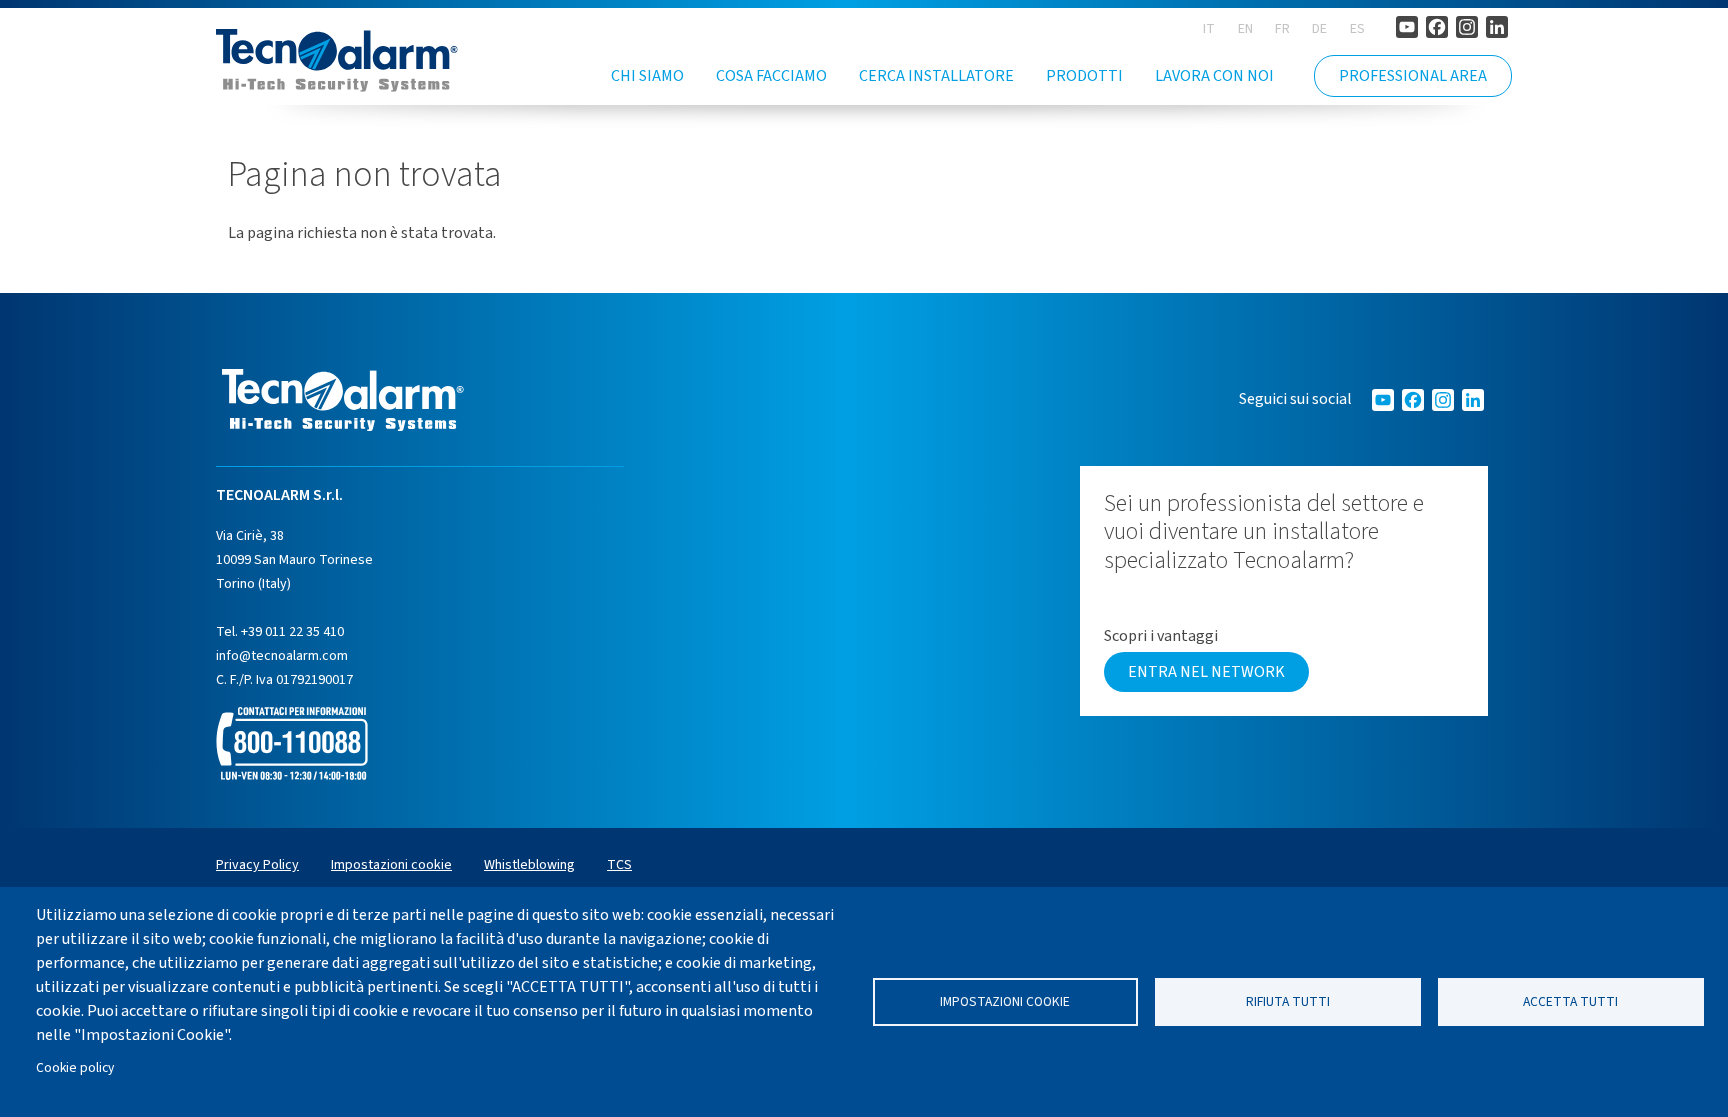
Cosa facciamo (771, 76)
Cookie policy (75, 1067)
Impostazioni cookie (1005, 1001)
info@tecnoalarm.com (282, 656)
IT (1209, 29)
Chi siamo (647, 76)
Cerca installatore (936, 76)
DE (1319, 29)
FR (1282, 29)
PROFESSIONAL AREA (1413, 76)
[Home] (337, 60)
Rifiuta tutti (1288, 1001)
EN (1245, 29)
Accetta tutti (1570, 1001)
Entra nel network (1206, 672)
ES (1357, 29)
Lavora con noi (1214, 76)
